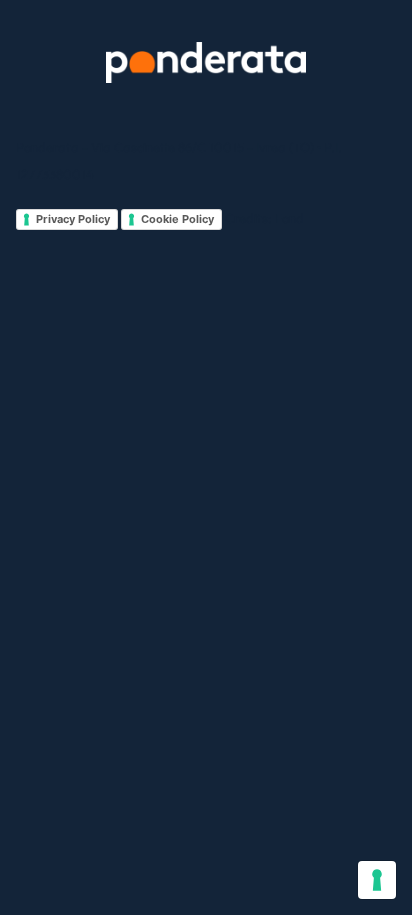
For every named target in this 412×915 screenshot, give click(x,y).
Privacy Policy (73, 219)
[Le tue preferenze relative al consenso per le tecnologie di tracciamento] (377, 880)
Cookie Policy (177, 219)
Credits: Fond (264, 218)
